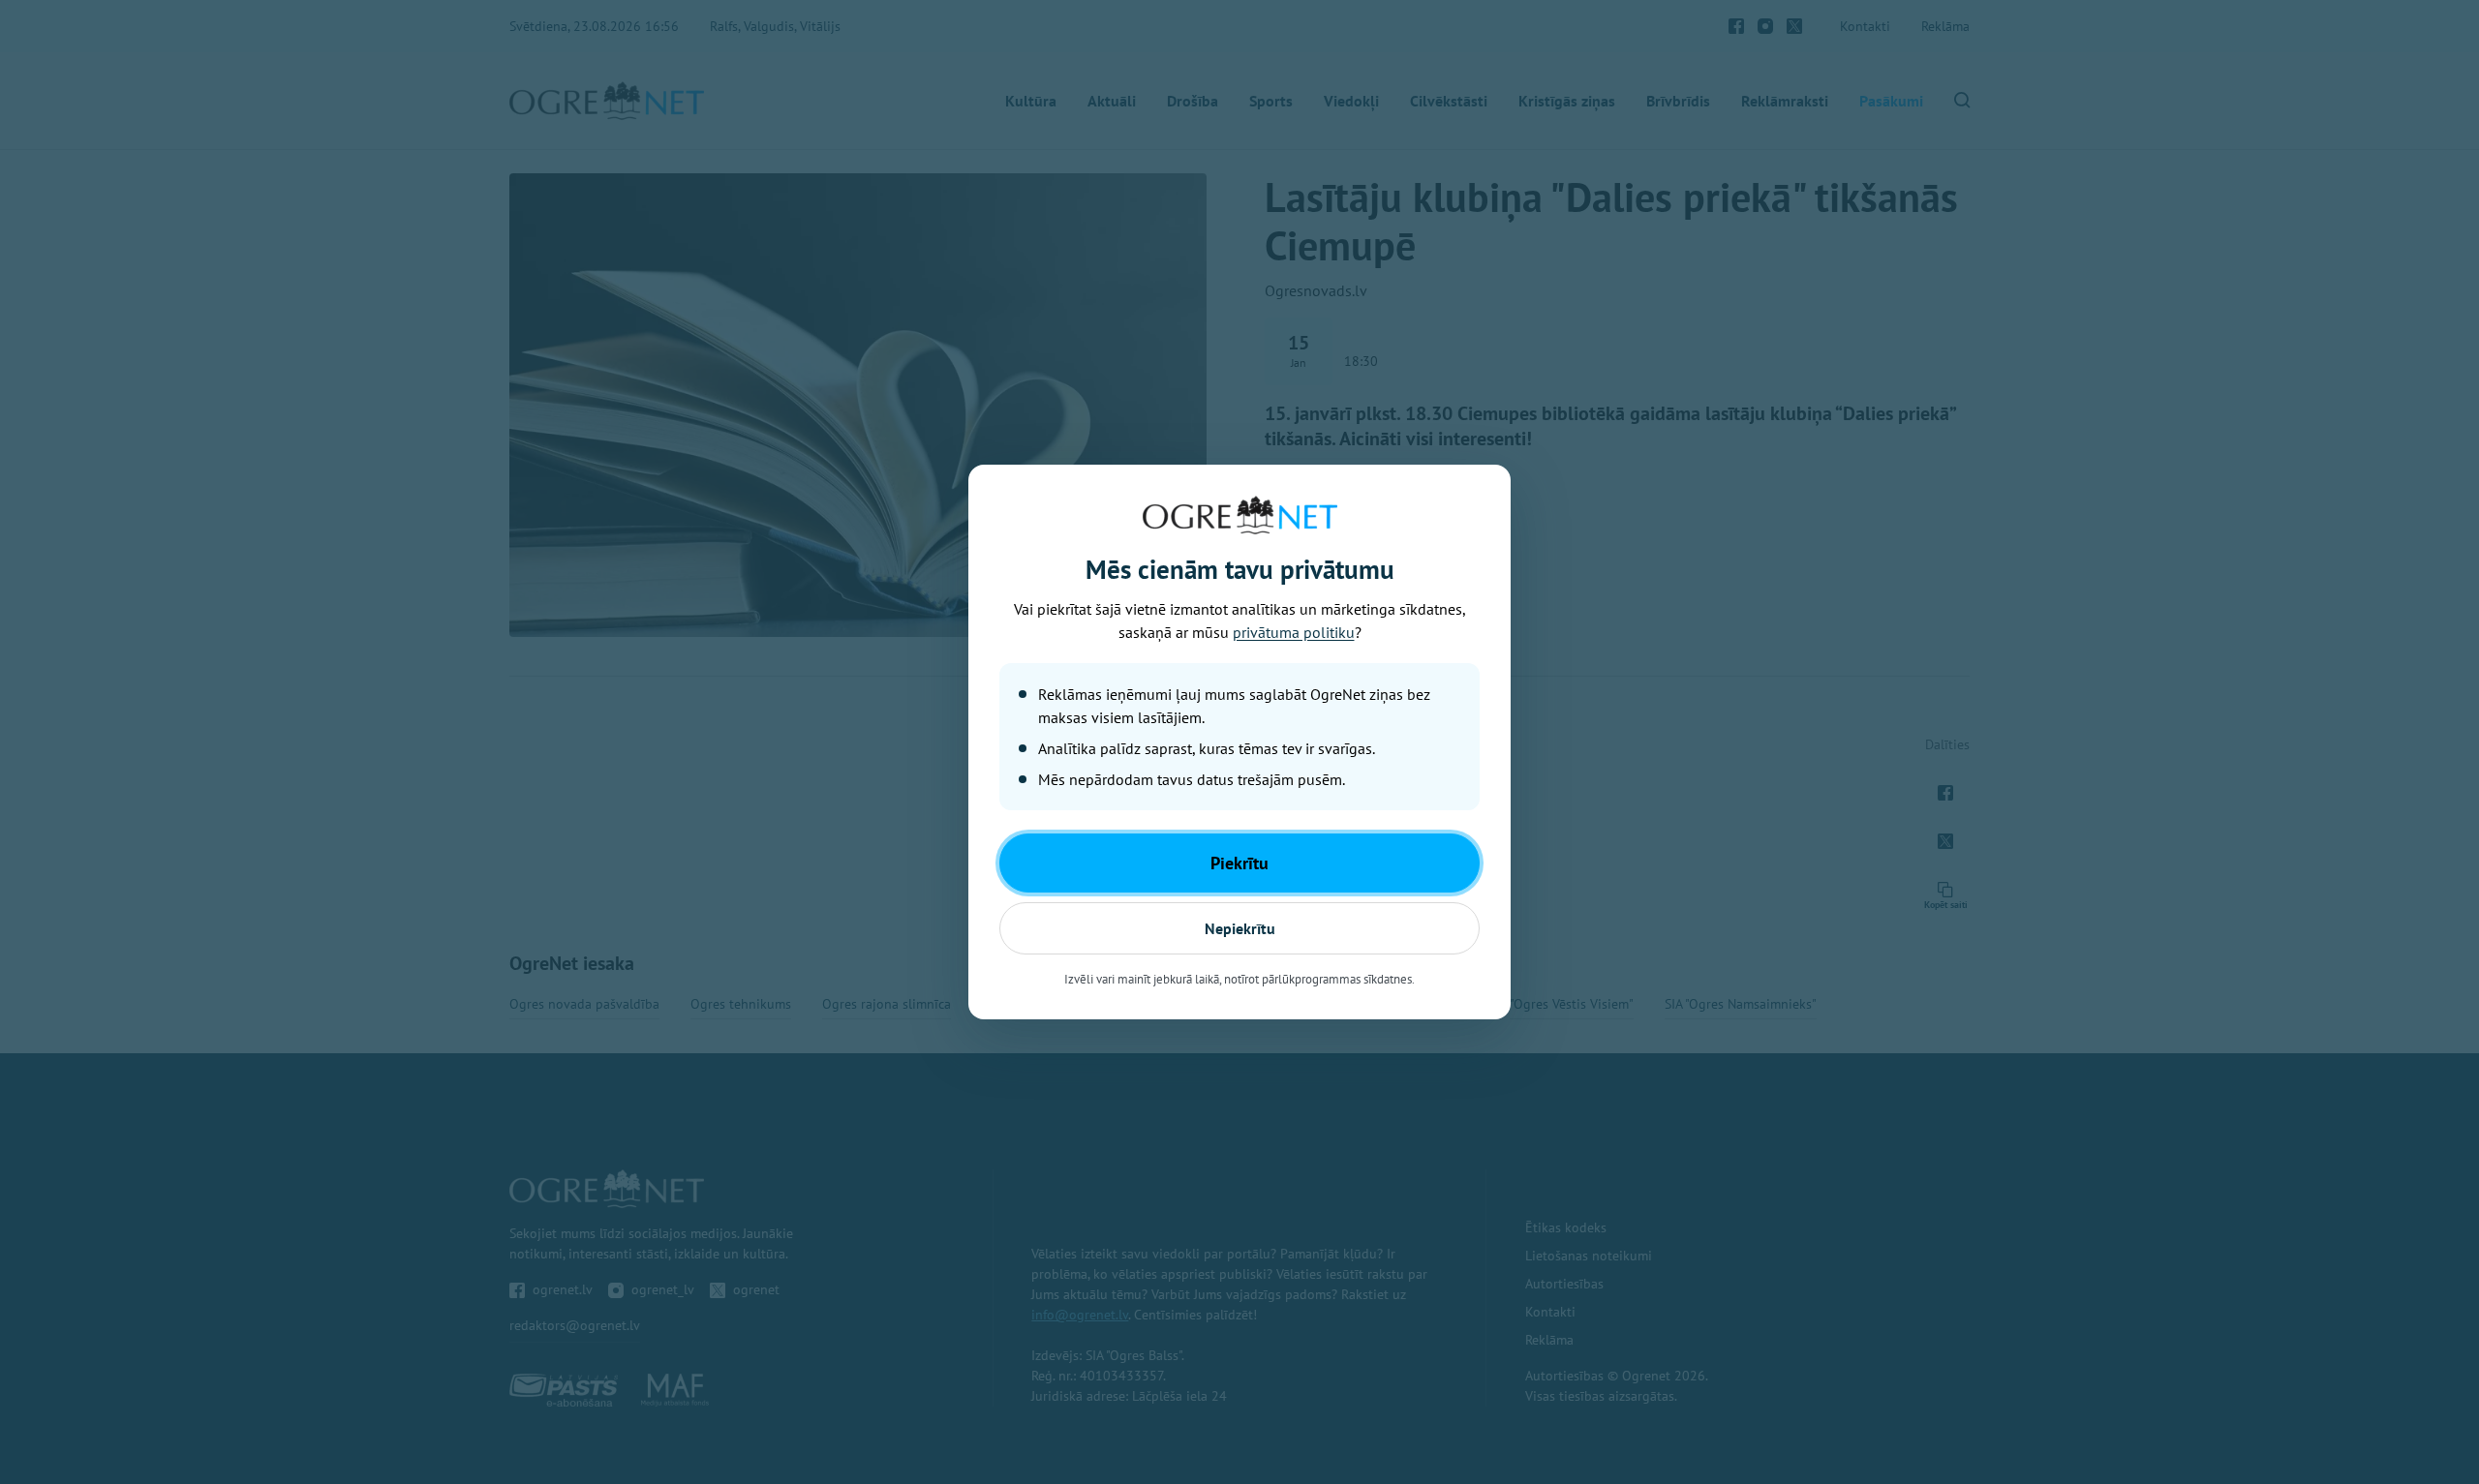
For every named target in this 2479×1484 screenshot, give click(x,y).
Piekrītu (1239, 863)
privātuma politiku (1294, 632)
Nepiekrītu (1240, 928)
